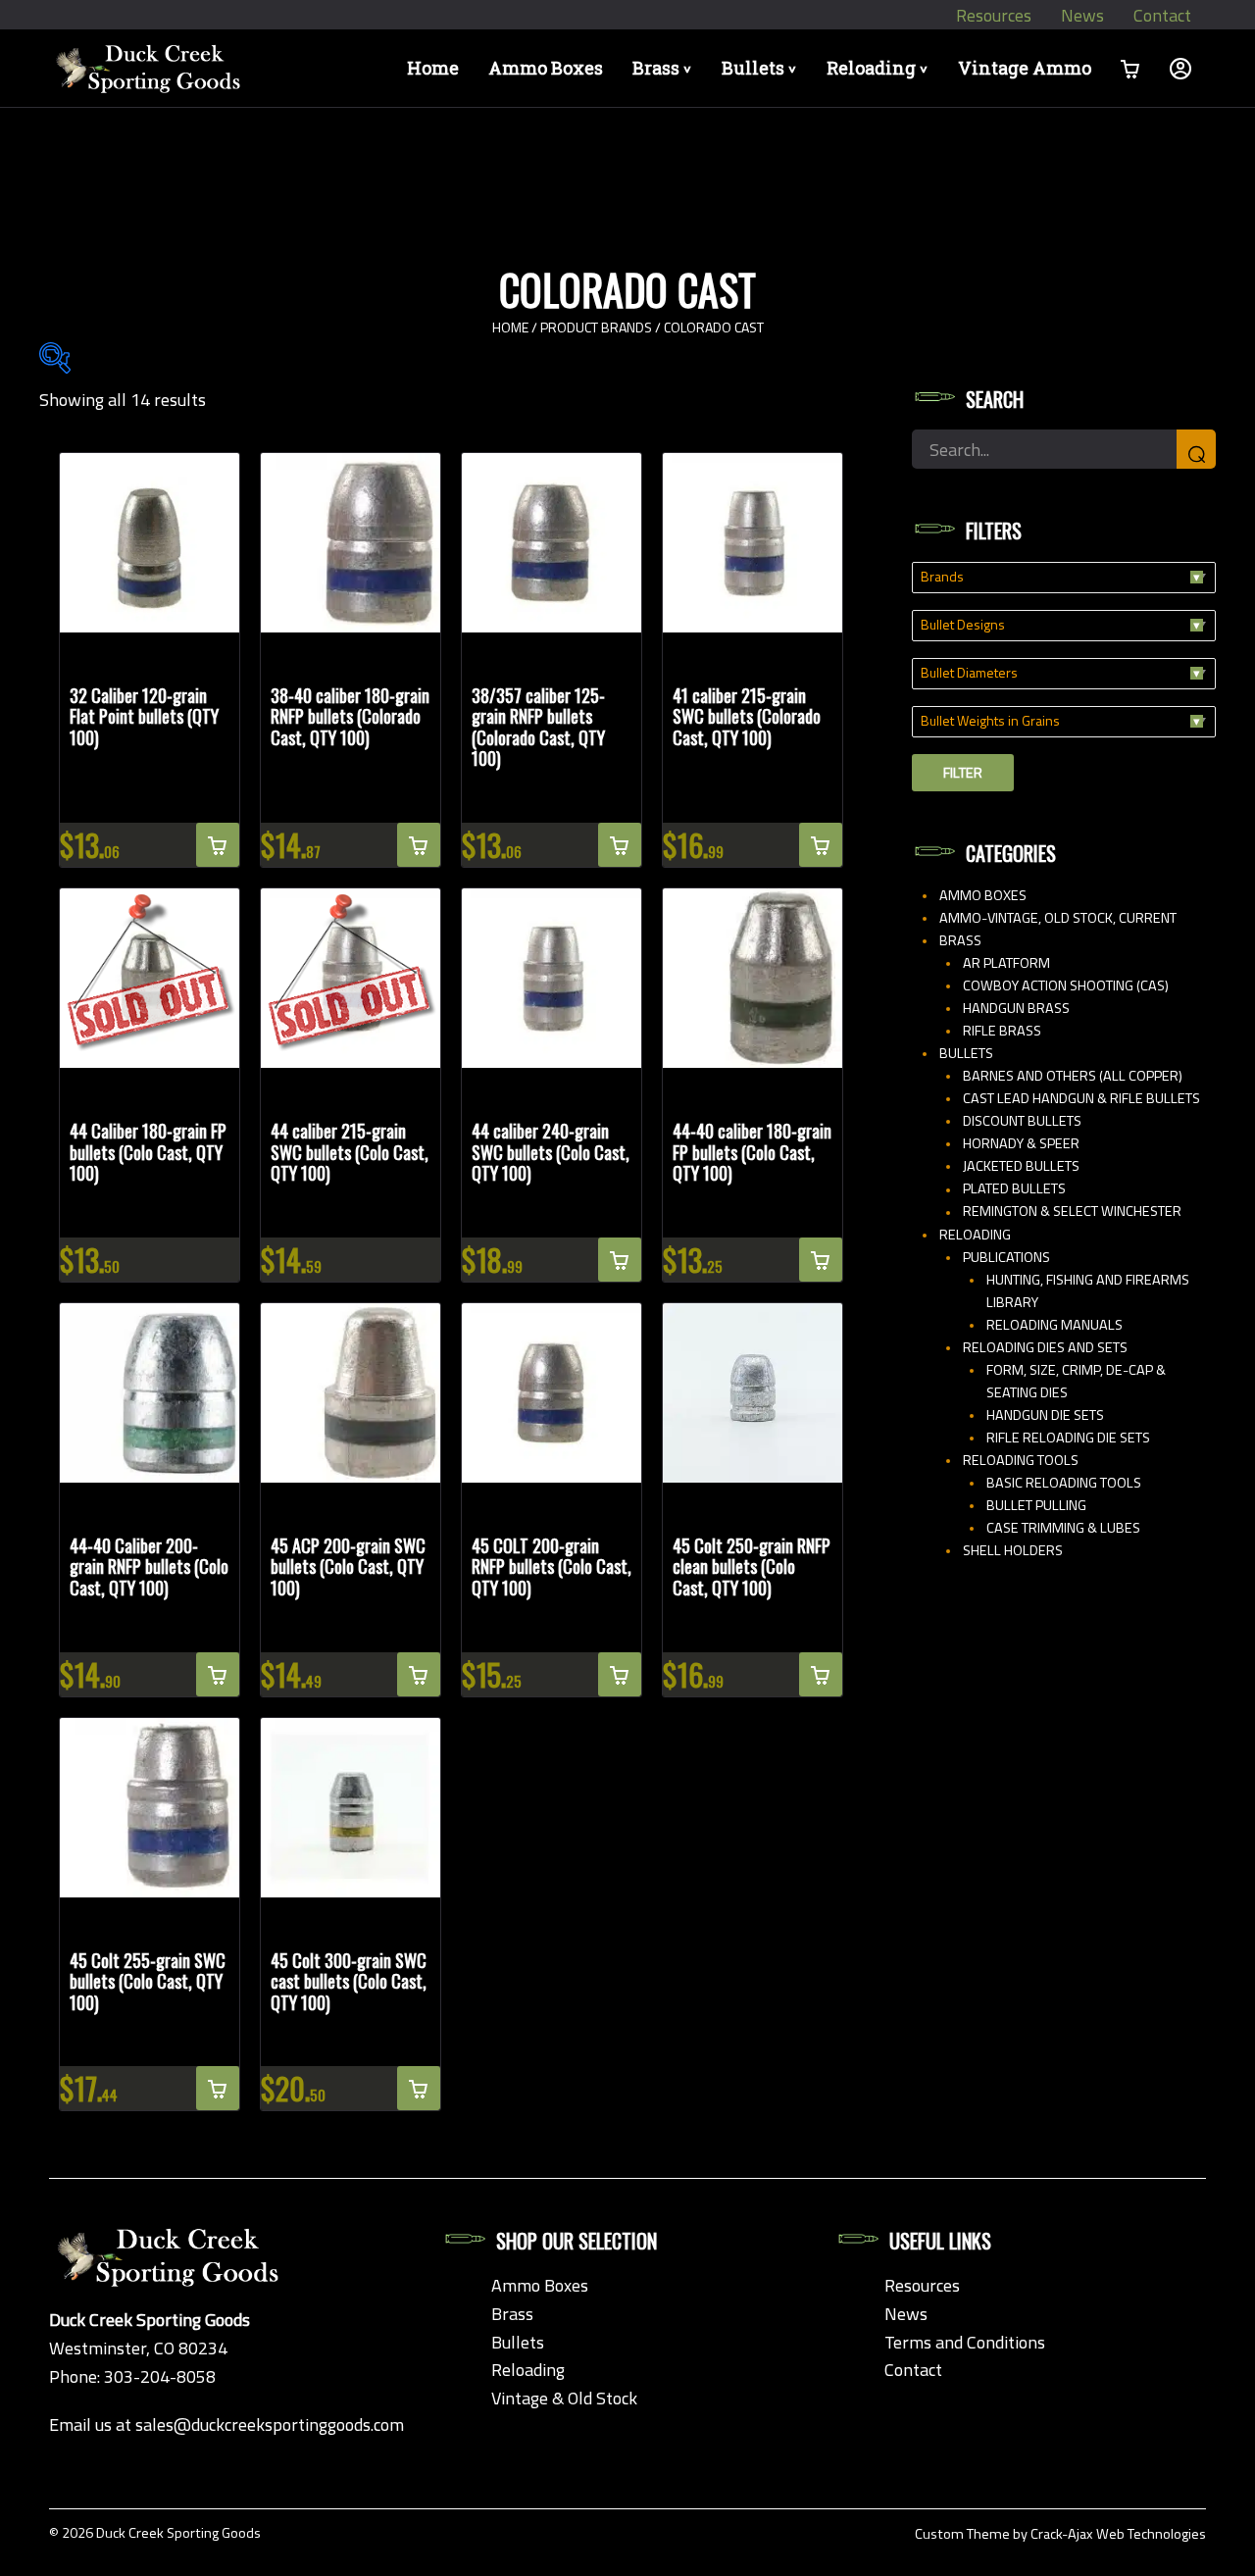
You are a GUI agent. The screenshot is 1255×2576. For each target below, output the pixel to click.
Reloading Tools (1021, 1460)
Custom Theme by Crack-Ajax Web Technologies (1060, 2534)
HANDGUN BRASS (1016, 1008)
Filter (963, 773)
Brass (665, 68)
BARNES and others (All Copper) (1073, 1076)
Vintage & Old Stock (564, 2398)
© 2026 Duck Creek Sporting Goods (155, 2533)
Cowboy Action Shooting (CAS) (1066, 985)
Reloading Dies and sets (1045, 1347)
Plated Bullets (1014, 1188)
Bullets (762, 68)
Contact (1162, 15)
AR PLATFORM (1006, 963)
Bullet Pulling (1036, 1505)
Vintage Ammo (1025, 68)
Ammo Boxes (546, 68)
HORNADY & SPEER (1021, 1143)
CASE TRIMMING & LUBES (1063, 1528)
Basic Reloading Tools (1064, 1483)
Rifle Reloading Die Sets (1068, 1438)
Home (433, 68)
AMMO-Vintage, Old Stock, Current (1058, 918)
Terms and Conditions (965, 2342)
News (1082, 15)
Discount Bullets (1022, 1121)
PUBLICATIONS (1006, 1257)
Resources (994, 15)
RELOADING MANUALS (1054, 1325)
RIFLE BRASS (1002, 1031)
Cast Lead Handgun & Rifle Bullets (1081, 1098)
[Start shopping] (1130, 68)
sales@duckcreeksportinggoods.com (270, 2424)
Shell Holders (1013, 1550)
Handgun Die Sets (1045, 1415)
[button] (218, 845)
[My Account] (1180, 68)
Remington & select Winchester (1072, 1211)
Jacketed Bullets (1021, 1166)
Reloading (880, 68)
